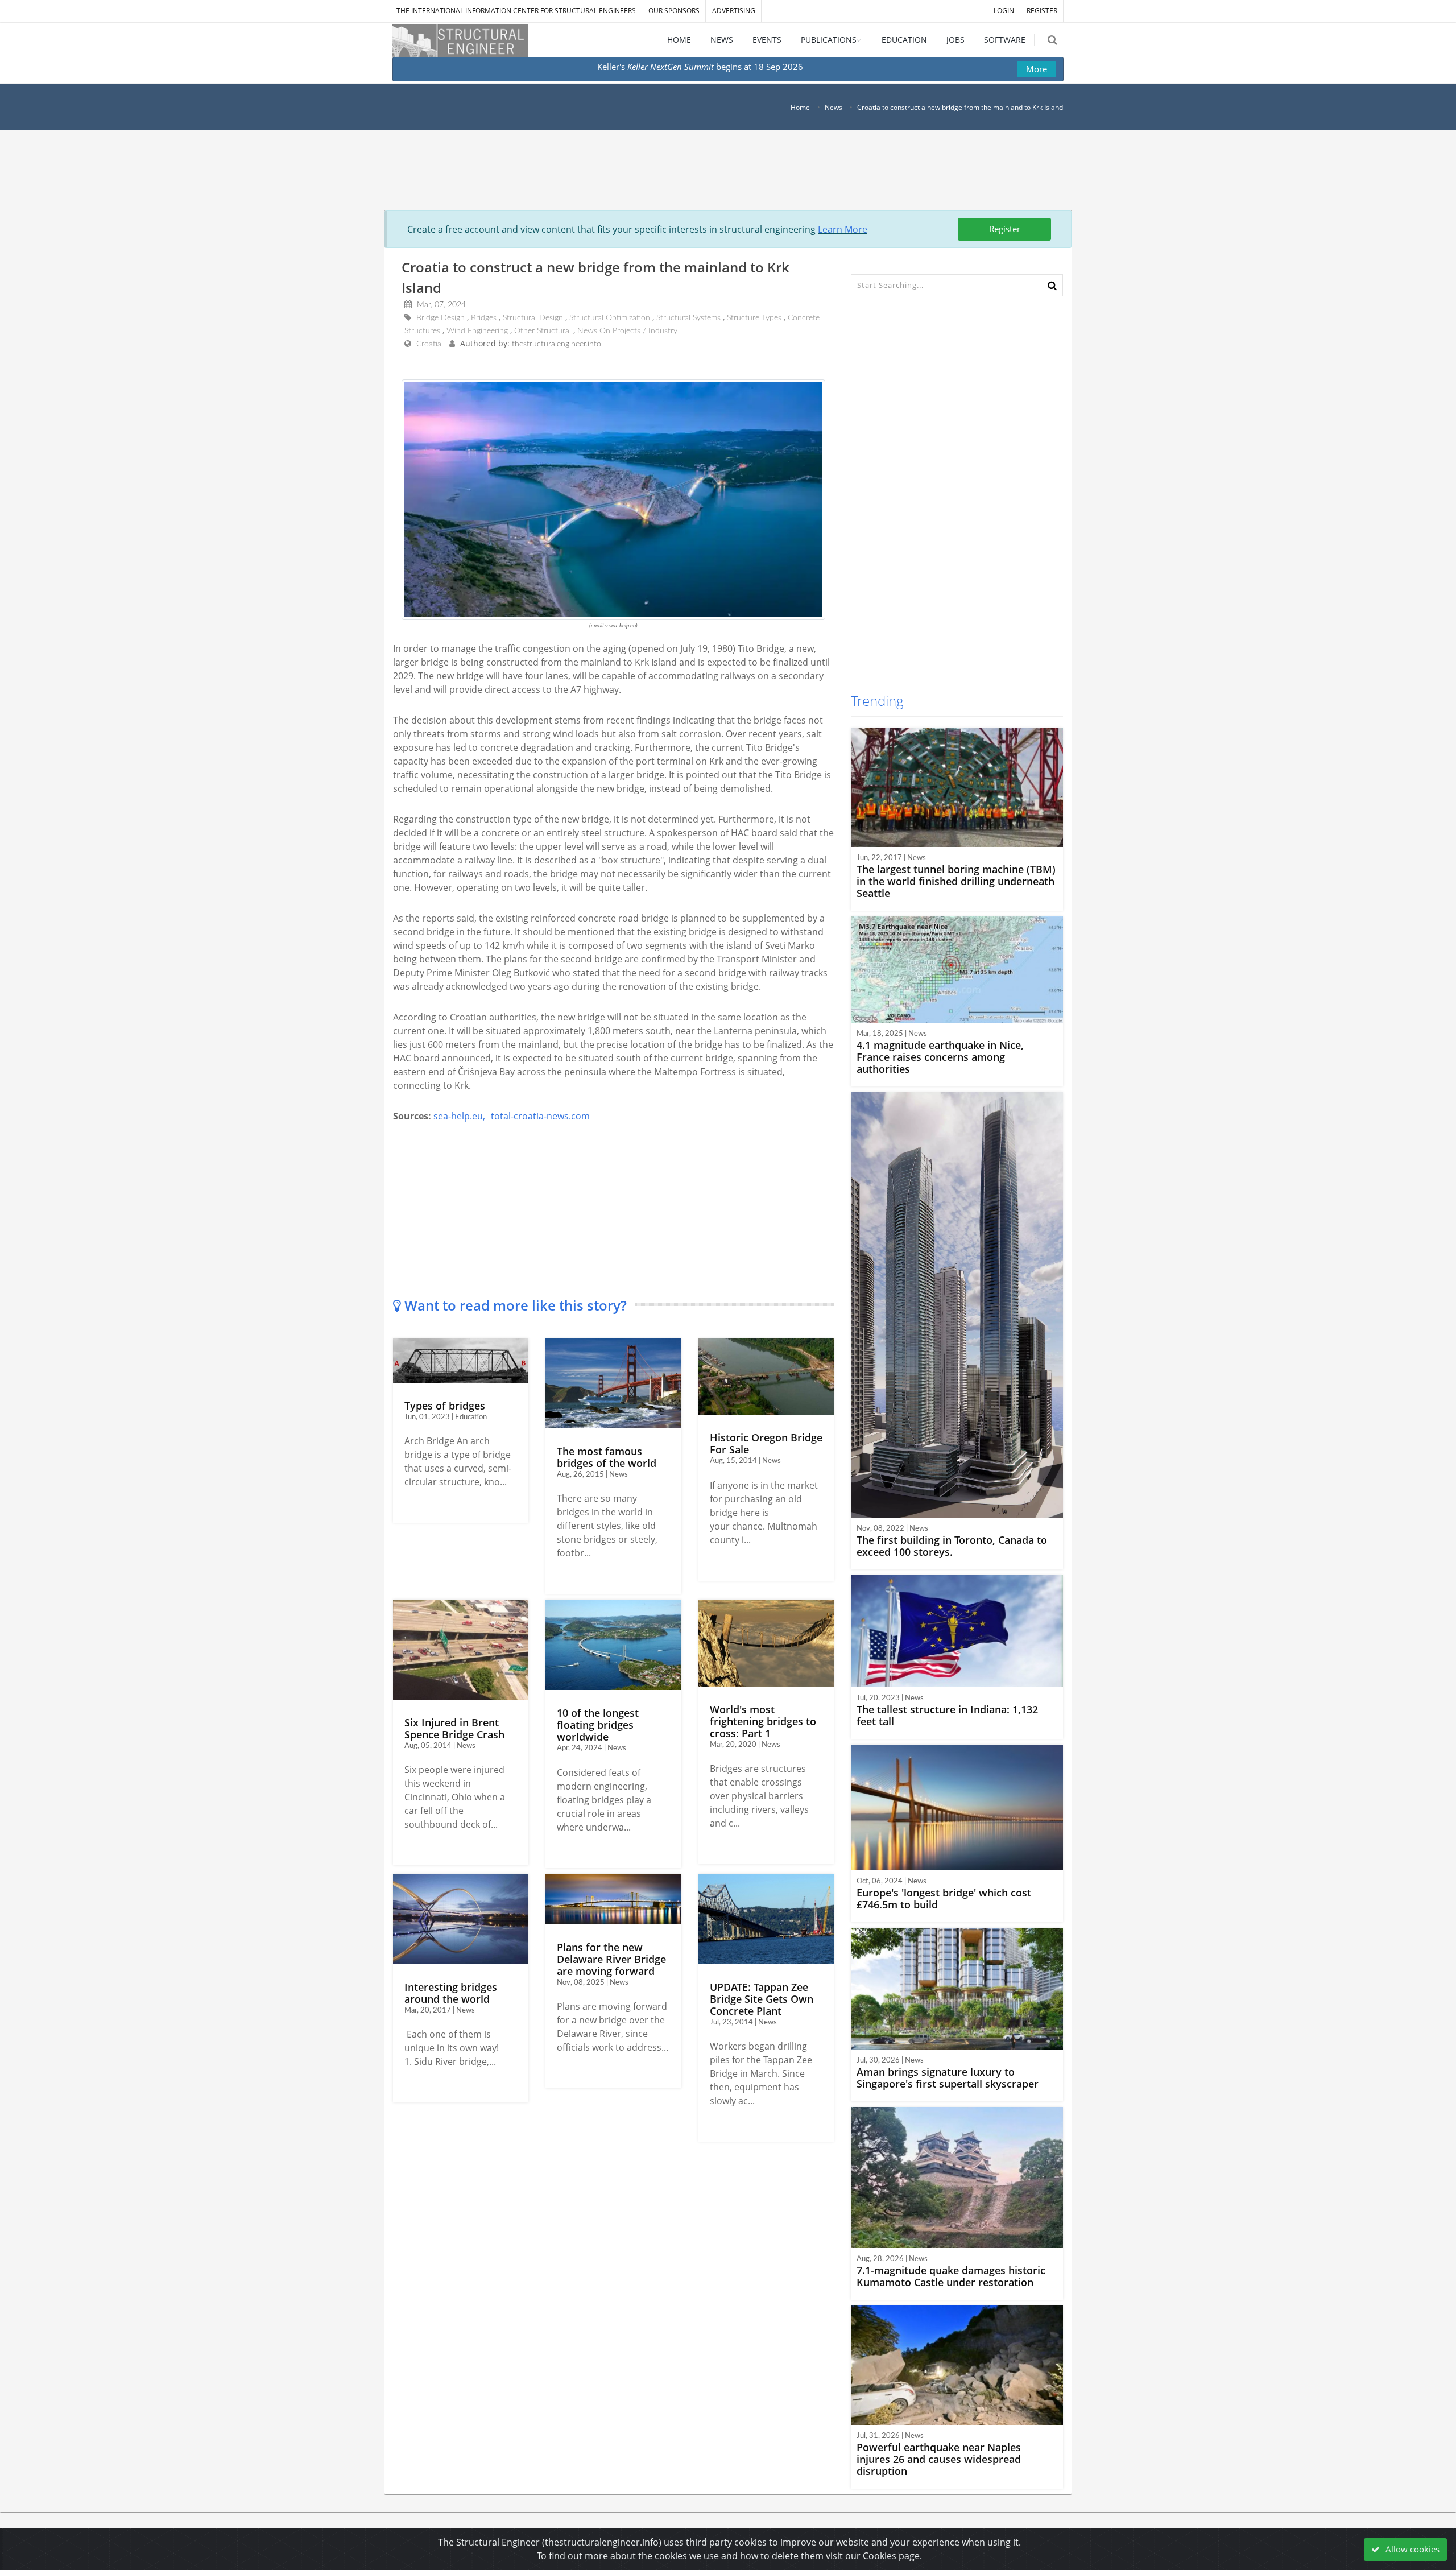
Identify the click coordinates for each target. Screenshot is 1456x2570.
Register (1005, 229)
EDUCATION (904, 40)
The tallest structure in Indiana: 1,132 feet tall (947, 1715)
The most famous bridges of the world (607, 1457)
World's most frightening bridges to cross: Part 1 (763, 1721)
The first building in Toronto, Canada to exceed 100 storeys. (952, 1546)
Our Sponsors (674, 11)
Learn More (843, 229)
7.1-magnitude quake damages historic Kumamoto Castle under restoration (951, 2276)
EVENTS (767, 40)
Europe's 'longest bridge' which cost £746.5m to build (944, 1898)
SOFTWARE (1005, 40)
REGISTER (1042, 11)
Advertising (734, 11)
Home (800, 107)
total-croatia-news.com (540, 1116)
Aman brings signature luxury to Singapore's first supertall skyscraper (948, 2078)
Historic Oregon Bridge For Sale (766, 1443)
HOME (679, 40)
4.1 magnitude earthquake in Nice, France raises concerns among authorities (940, 1057)
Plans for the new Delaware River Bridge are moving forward (611, 1959)
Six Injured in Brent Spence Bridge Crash (454, 1728)
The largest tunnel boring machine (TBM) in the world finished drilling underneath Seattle (956, 881)
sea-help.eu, (459, 1116)
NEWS (722, 40)
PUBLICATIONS (829, 40)
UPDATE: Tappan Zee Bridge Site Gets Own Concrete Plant (762, 1999)
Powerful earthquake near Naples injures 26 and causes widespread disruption (939, 2459)
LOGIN (1004, 11)
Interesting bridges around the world (451, 1993)
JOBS (955, 40)
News (834, 107)
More (1037, 69)
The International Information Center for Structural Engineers (516, 11)
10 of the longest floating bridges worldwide (598, 1725)
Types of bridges (445, 1406)
